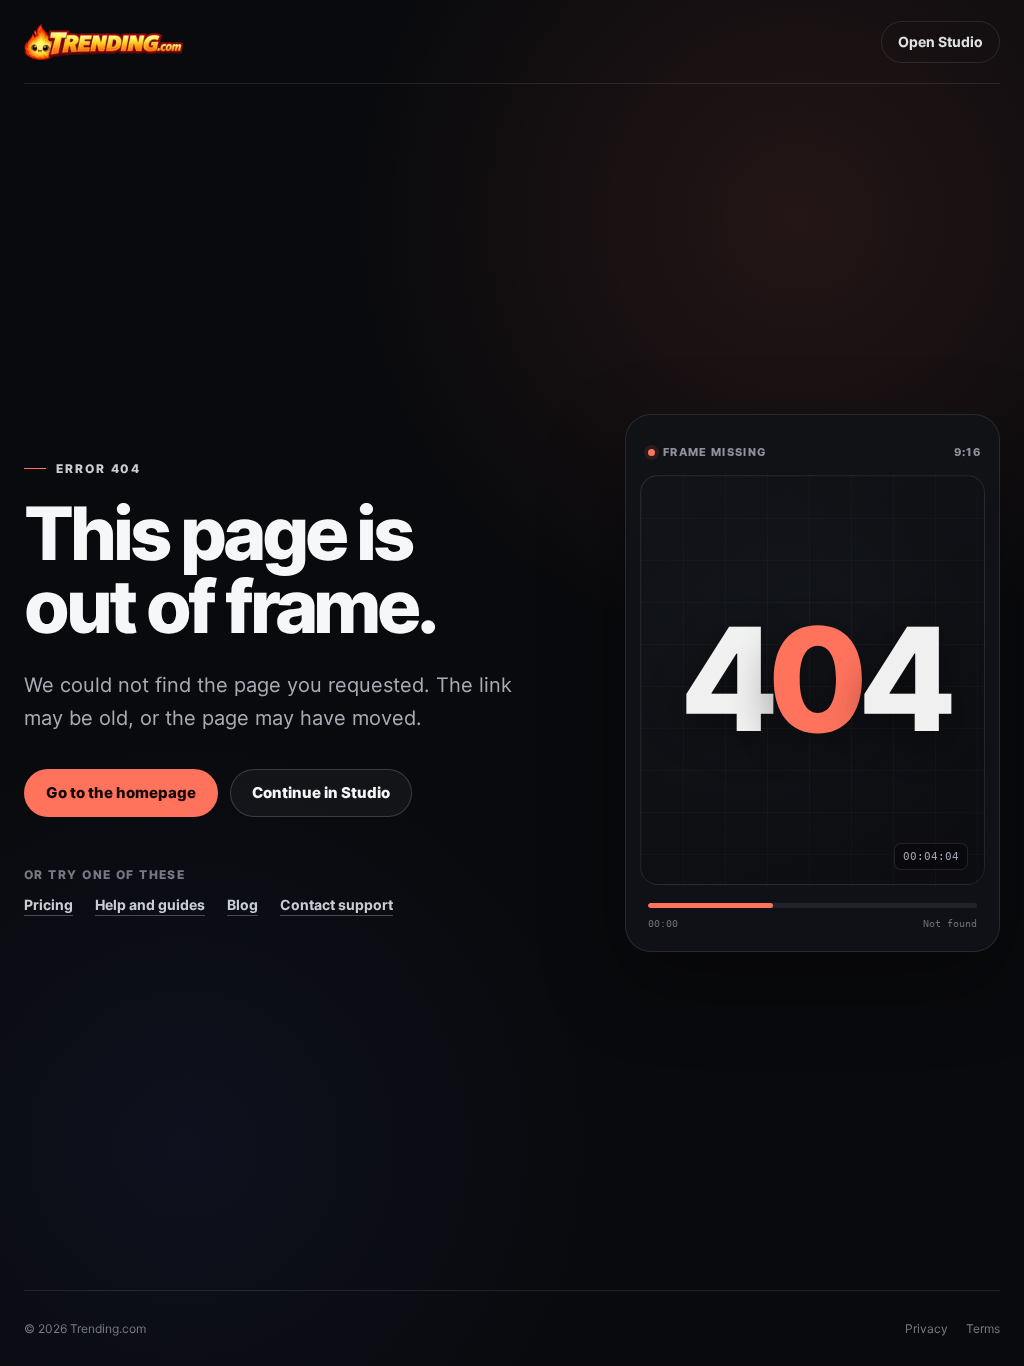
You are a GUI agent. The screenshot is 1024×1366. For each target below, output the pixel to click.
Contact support (336, 904)
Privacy (926, 1328)
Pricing (48, 904)
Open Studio (940, 41)
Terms (983, 1328)
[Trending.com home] (104, 42)
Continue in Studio (321, 792)
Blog (242, 904)
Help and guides (150, 904)
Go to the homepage (121, 792)
